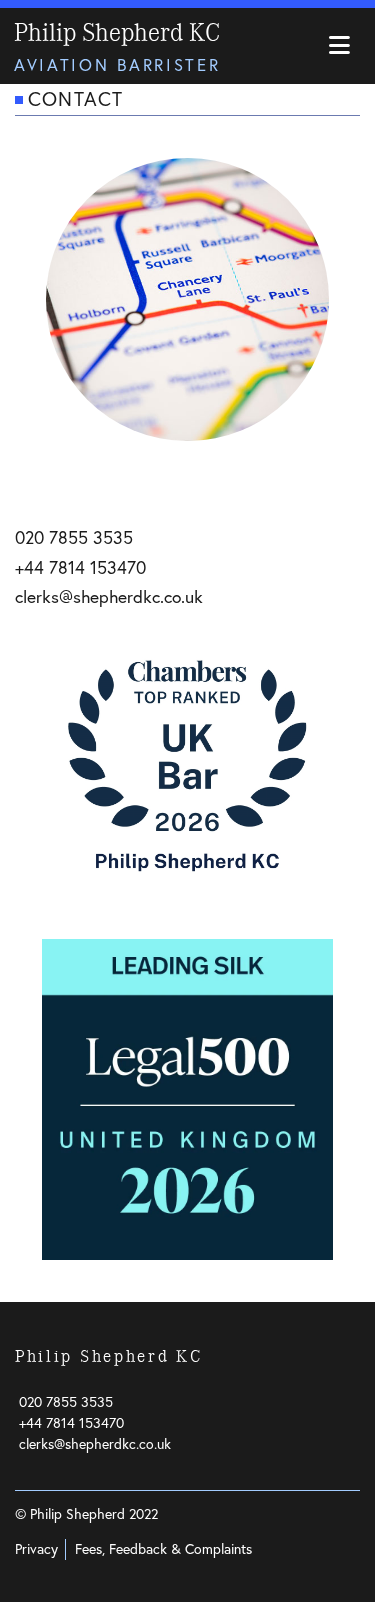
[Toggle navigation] (339, 46)
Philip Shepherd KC (117, 33)
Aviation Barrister (117, 64)
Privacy (36, 1549)
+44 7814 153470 (80, 567)
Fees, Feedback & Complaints (163, 1549)
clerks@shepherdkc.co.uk (109, 596)
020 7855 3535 (74, 537)
